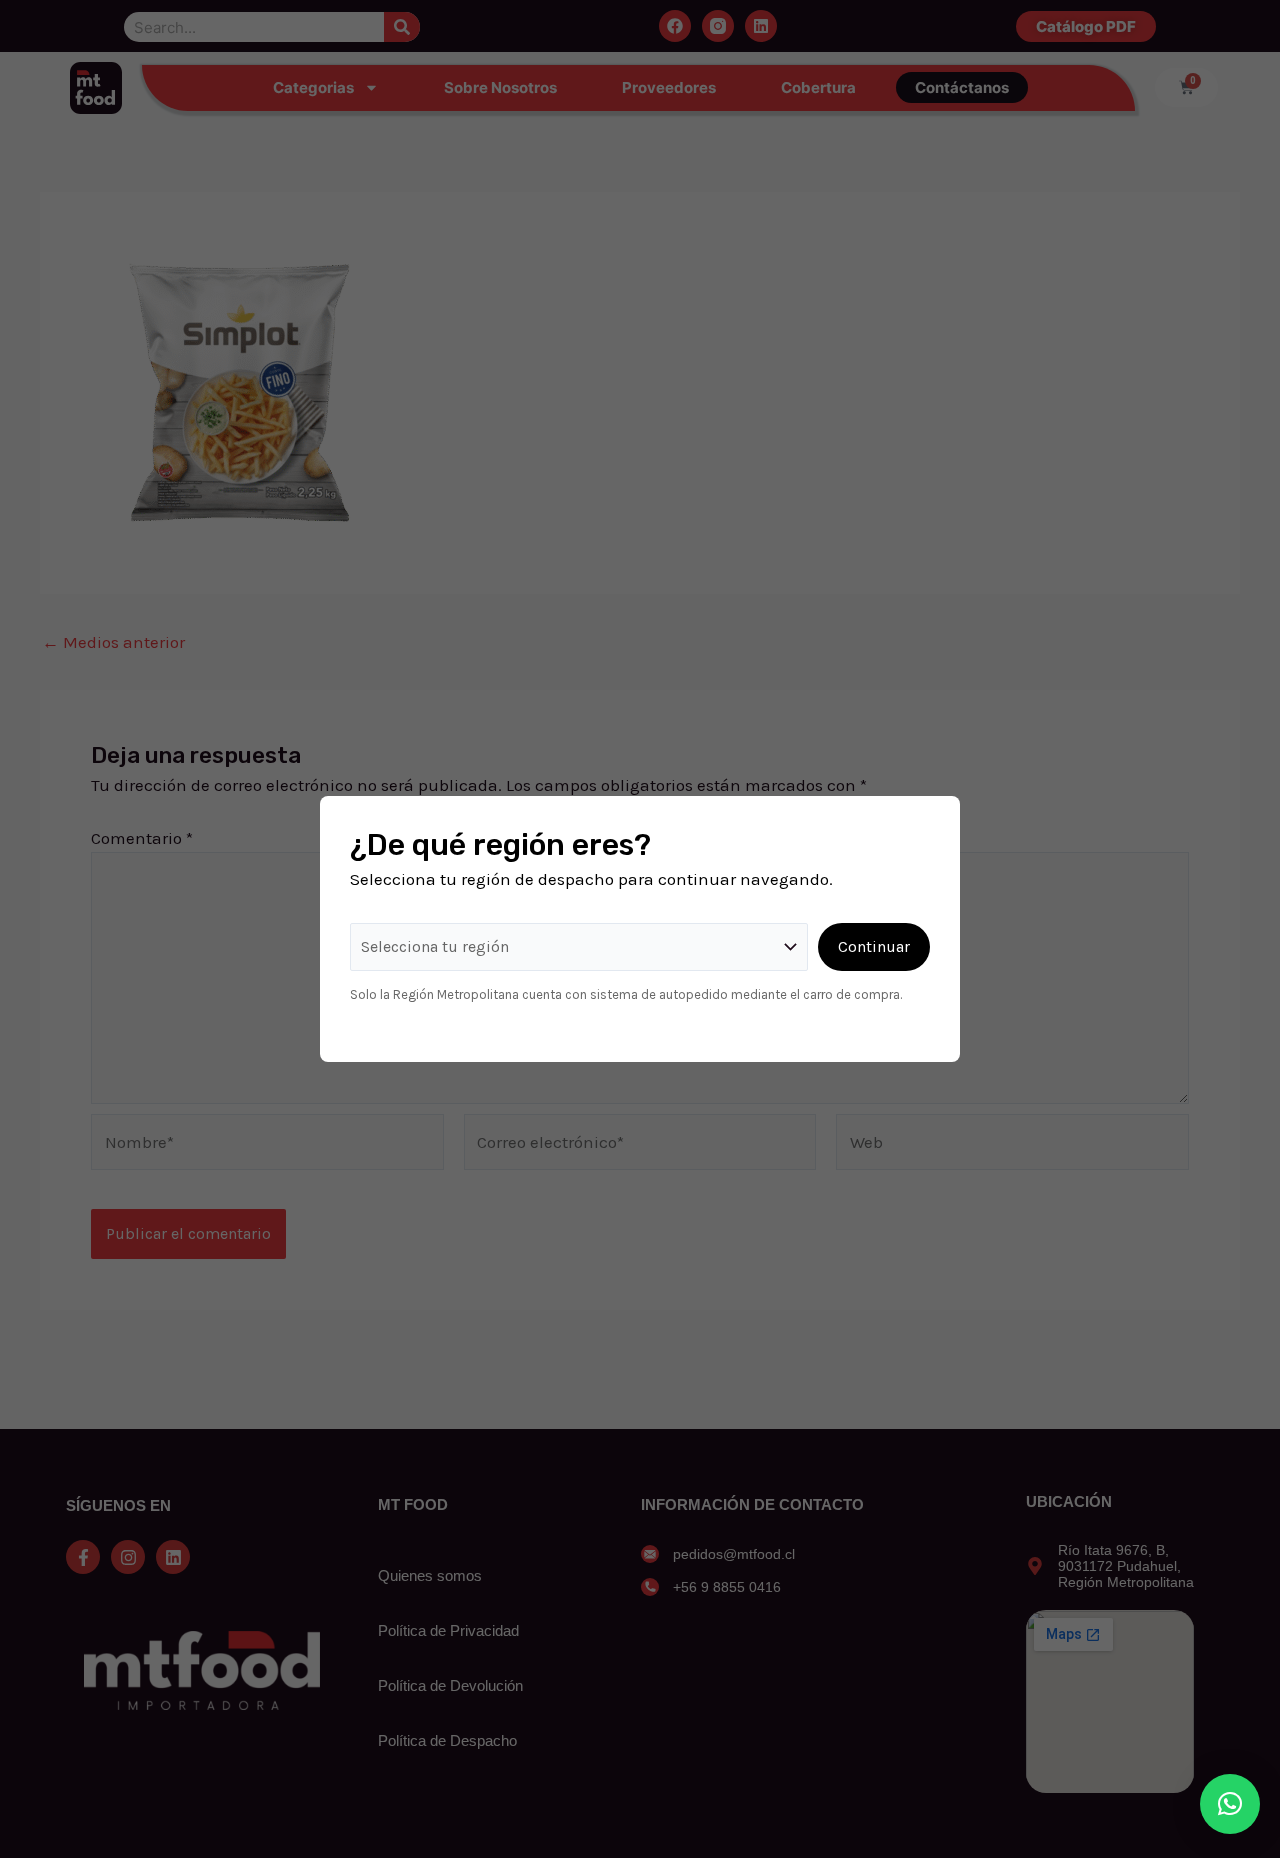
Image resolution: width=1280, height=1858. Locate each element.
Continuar (874, 946)
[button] (1230, 1804)
